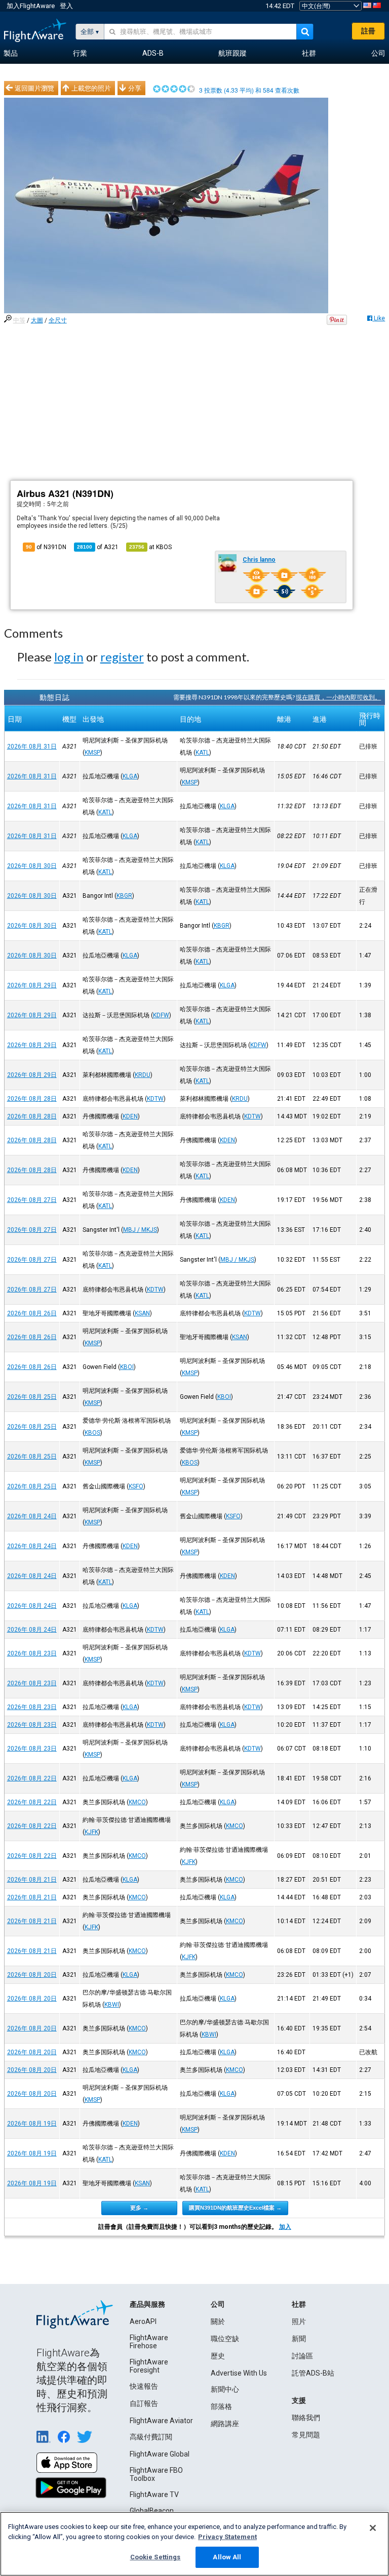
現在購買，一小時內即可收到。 (338, 697)
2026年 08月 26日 (32, 1313)
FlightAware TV (154, 2495)
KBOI (127, 1367)
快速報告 (144, 2386)
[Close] (373, 2528)
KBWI (112, 2005)
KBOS (92, 1433)
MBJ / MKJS (140, 1230)
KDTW (155, 1099)
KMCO (137, 1802)
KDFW (161, 1015)
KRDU (143, 1075)
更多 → (139, 2208)
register (122, 657)
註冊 (368, 31)
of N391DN (46, 547)
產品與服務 (147, 2304)
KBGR (124, 896)
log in (69, 657)
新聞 (299, 2339)
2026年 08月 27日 (32, 1200)
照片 (299, 2321)
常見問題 (306, 2435)
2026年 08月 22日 (32, 1778)
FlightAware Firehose (149, 2342)
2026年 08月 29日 (32, 985)
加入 (285, 2227)
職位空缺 (225, 2339)
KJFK (91, 1832)
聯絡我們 (306, 2418)
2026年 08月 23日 (32, 1653)
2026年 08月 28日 (32, 1099)
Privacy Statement (227, 2537)
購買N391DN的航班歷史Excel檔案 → (235, 2208)
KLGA (130, 776)
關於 (218, 2321)
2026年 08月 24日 (32, 1516)
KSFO (136, 1486)
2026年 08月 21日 (32, 1880)
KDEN (130, 1116)
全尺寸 (58, 320)
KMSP (92, 753)
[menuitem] (11, 54)
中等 (19, 320)
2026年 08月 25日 (32, 1397)
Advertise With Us (239, 2373)
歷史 (218, 2356)
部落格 (221, 2406)
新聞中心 (225, 2389)
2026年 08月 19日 (32, 2124)
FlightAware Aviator (161, 2421)
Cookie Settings (155, 2557)
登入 (66, 6)
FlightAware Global (160, 2454)
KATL (202, 753)
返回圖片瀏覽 (34, 88)
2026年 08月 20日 (32, 1975)
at (150, 547)
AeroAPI (143, 2321)
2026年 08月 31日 (32, 746)
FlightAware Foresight (149, 2366)
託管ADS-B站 (313, 2373)
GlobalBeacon (152, 2511)
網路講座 (225, 2424)
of (98, 547)
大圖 (37, 320)
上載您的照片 (91, 88)
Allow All (227, 2557)
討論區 (302, 2356)
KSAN (142, 1313)
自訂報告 (144, 2403)
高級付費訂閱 (151, 2437)
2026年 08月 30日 (32, 866)
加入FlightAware (31, 6)
